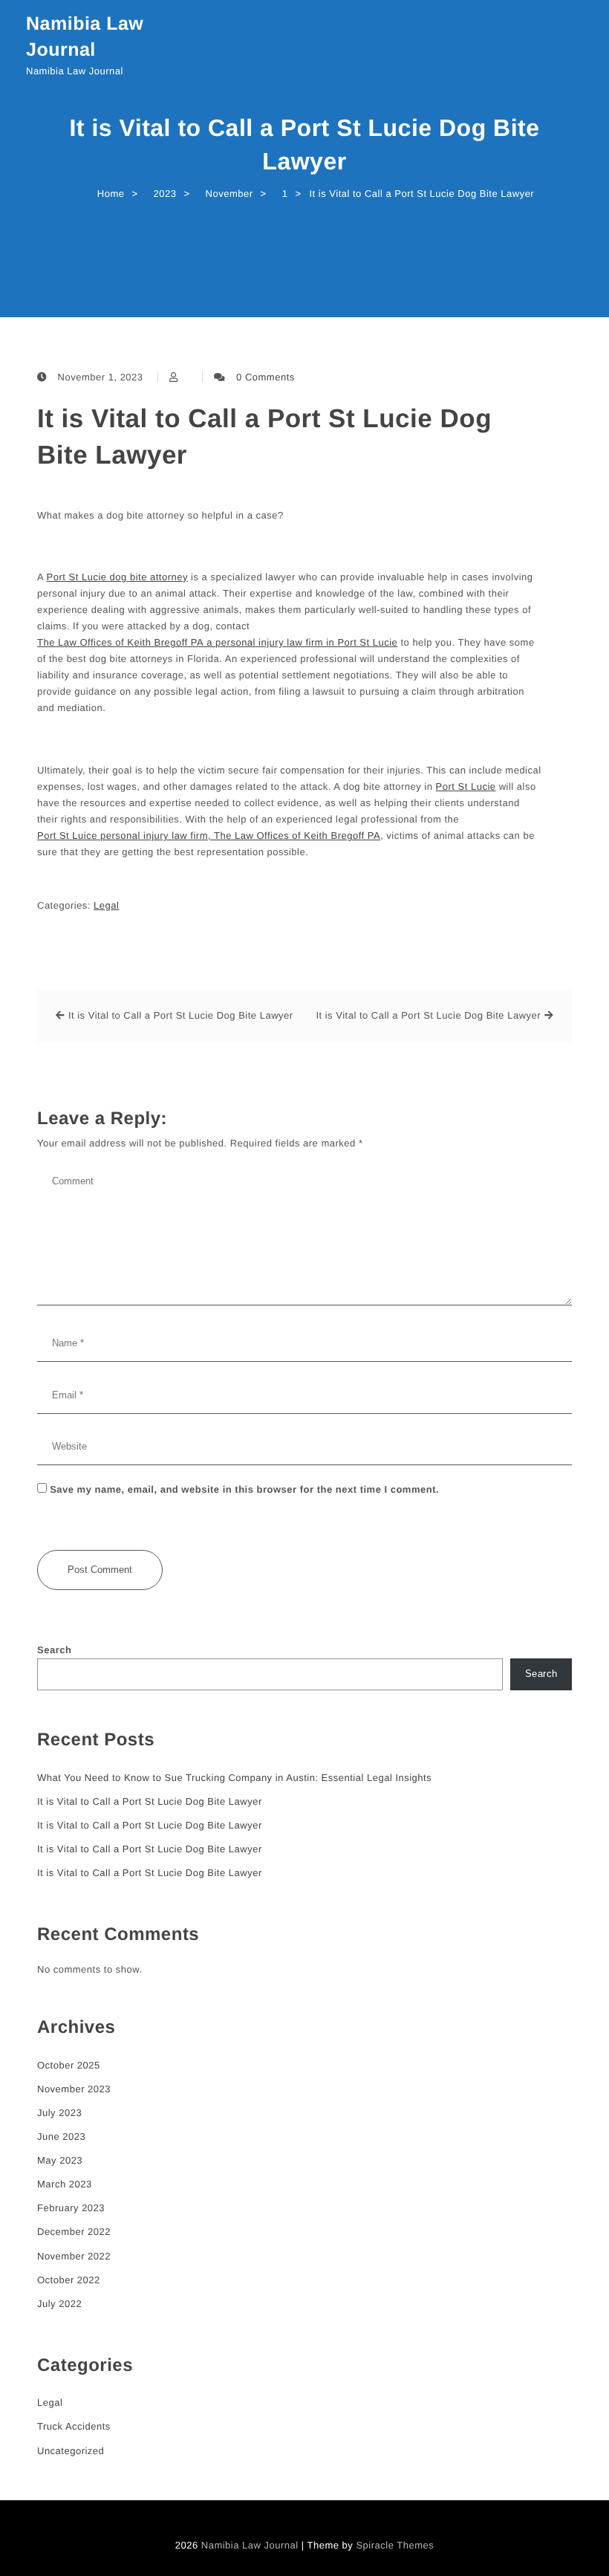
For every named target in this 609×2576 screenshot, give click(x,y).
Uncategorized (71, 2451)
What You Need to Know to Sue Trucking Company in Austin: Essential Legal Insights (234, 1778)
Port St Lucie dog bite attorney (117, 577)
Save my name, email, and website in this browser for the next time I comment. (244, 1489)
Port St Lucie (466, 786)
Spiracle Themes (395, 2545)
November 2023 (74, 2089)
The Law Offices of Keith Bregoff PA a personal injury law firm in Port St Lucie (217, 642)
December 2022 (74, 2232)
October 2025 (69, 2065)
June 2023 (61, 2137)
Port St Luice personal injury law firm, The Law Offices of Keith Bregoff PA (209, 836)
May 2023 (60, 2160)
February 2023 (71, 2208)
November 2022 (74, 2256)
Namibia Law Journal (85, 37)
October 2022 (69, 2280)
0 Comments (266, 377)
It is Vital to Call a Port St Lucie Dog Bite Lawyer (264, 437)
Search (54, 1650)
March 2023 (65, 2184)
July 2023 (59, 2113)
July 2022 (59, 2304)
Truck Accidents (74, 2426)
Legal (106, 905)
